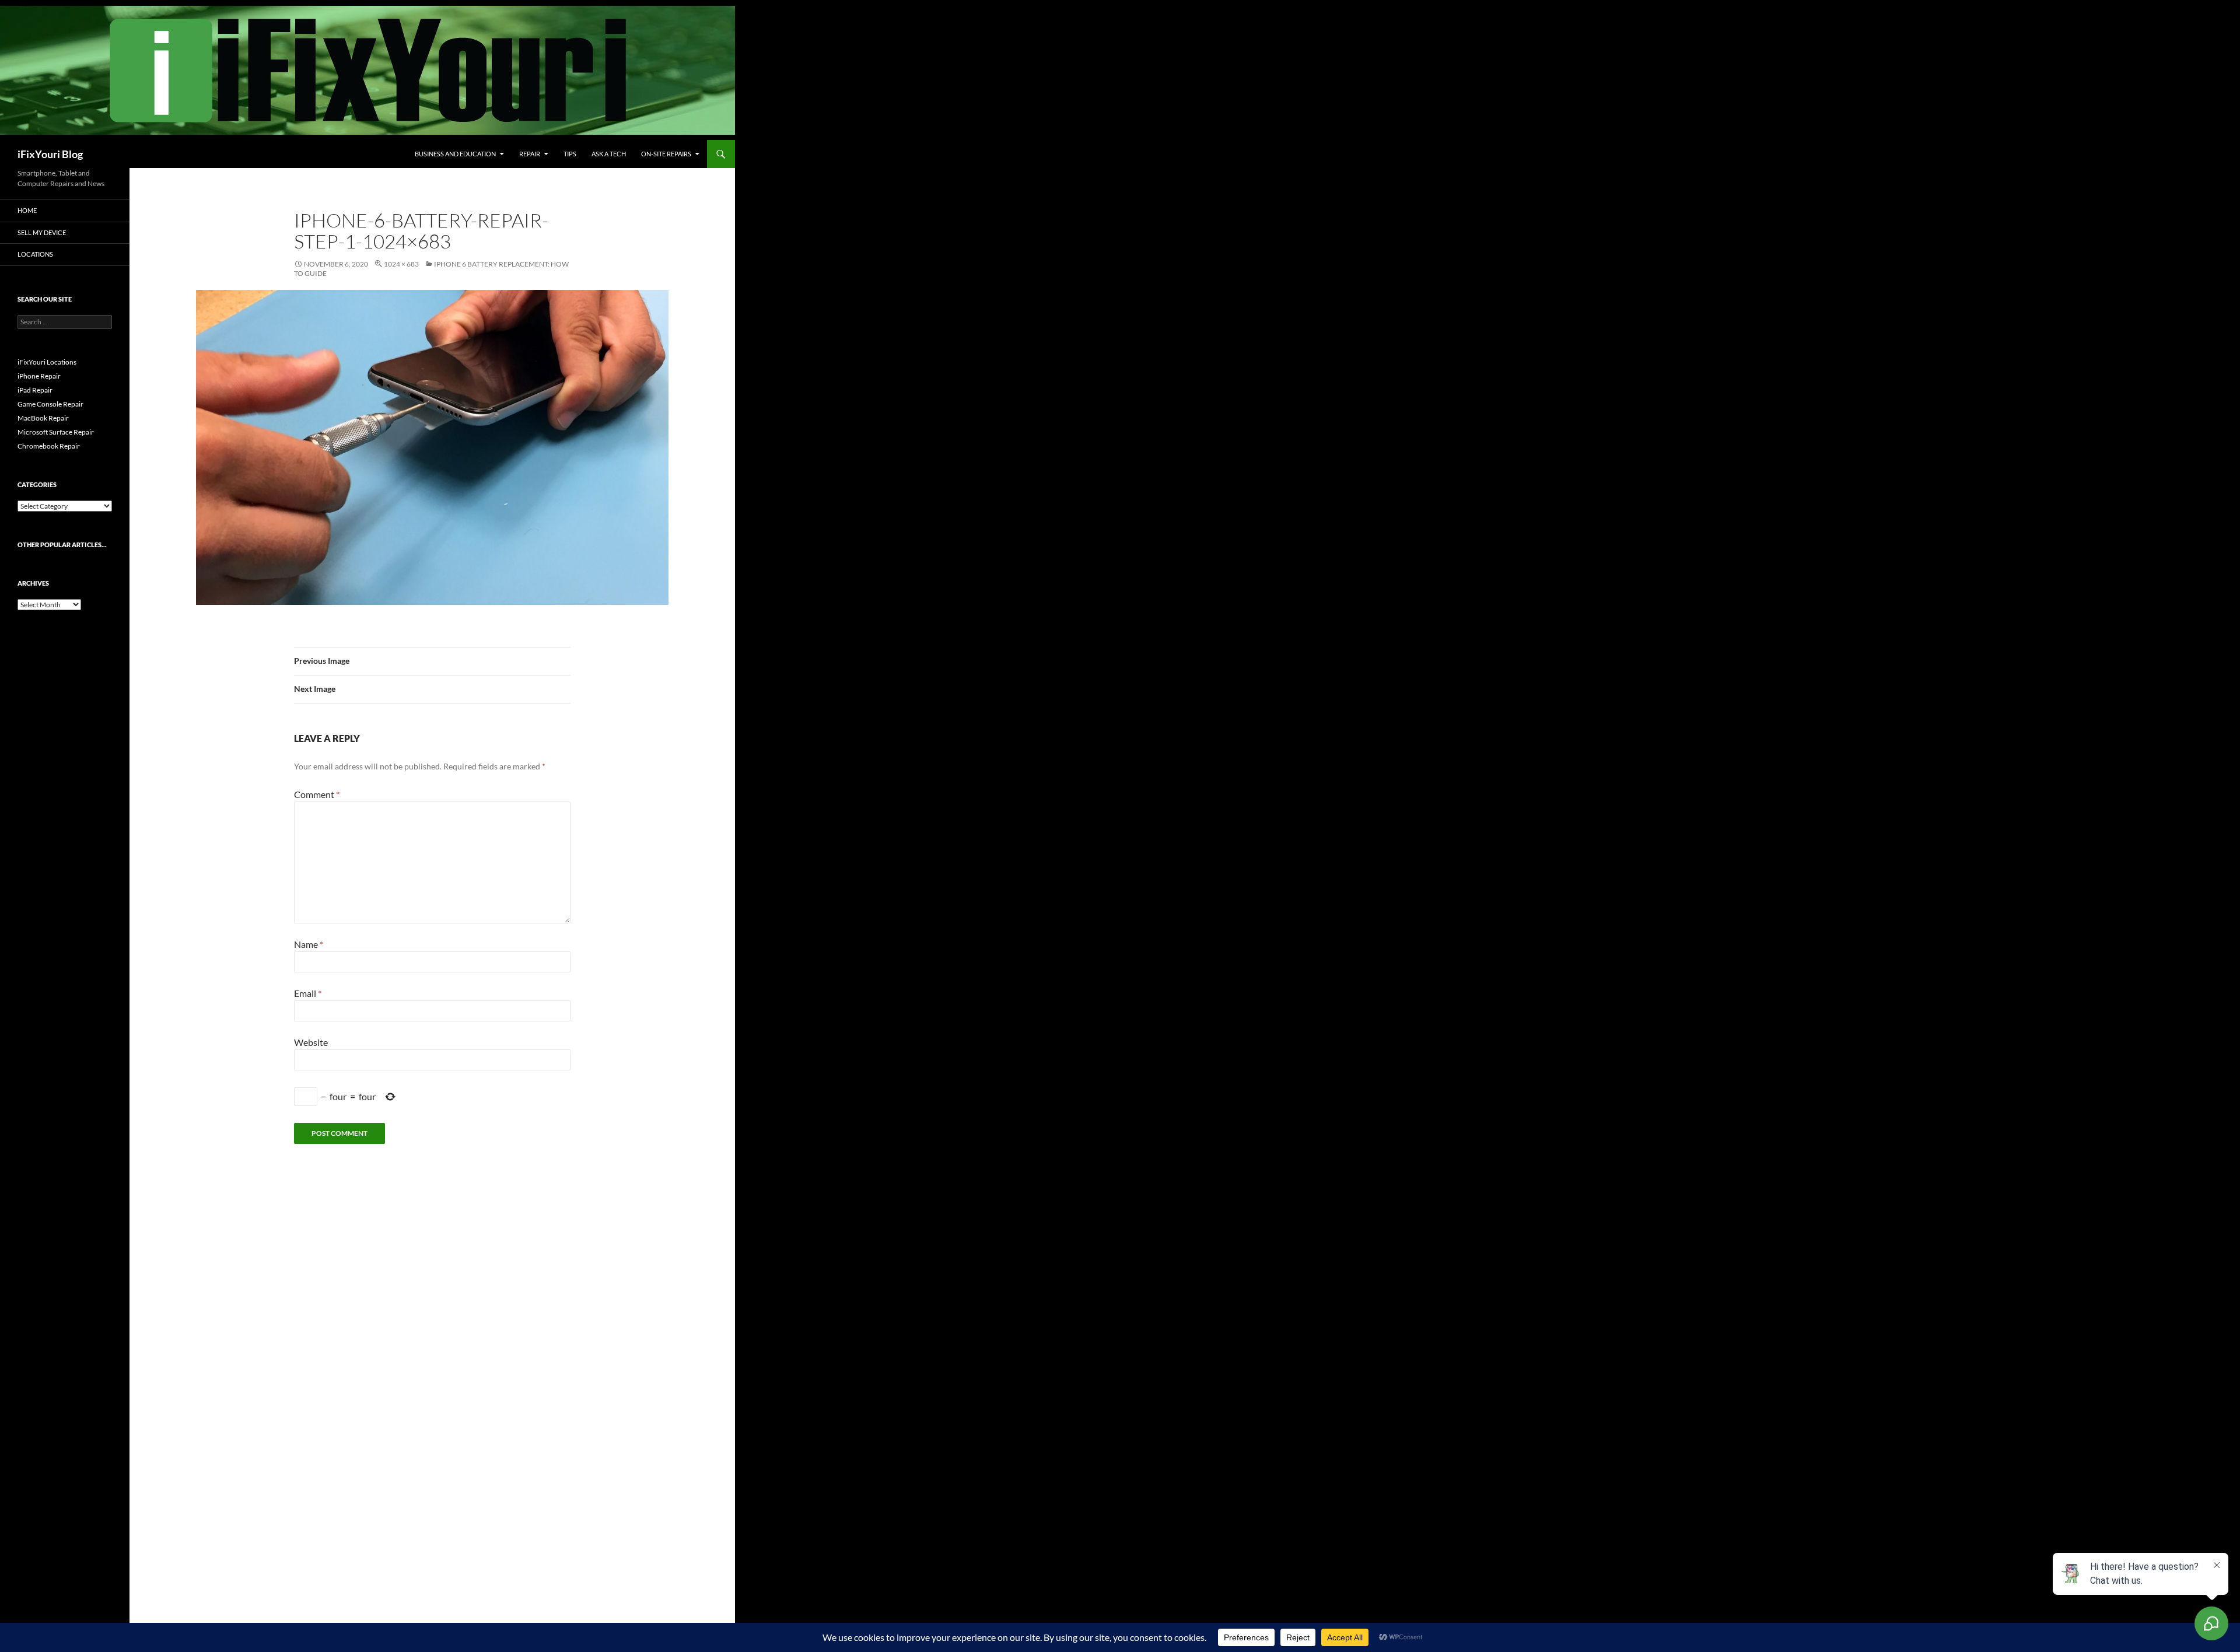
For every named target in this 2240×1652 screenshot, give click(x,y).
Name (309, 944)
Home (27, 210)
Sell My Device (42, 232)
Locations (35, 254)
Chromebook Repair (49, 446)
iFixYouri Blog (50, 154)
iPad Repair (35, 390)
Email (308, 993)
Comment (317, 794)
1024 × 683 (401, 264)
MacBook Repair (43, 418)
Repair (530, 154)
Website (311, 1042)
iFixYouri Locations (47, 362)
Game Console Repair (50, 404)
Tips (570, 154)
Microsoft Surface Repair (56, 432)
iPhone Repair (39, 376)
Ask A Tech (609, 154)
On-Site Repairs (666, 154)
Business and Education (455, 154)
